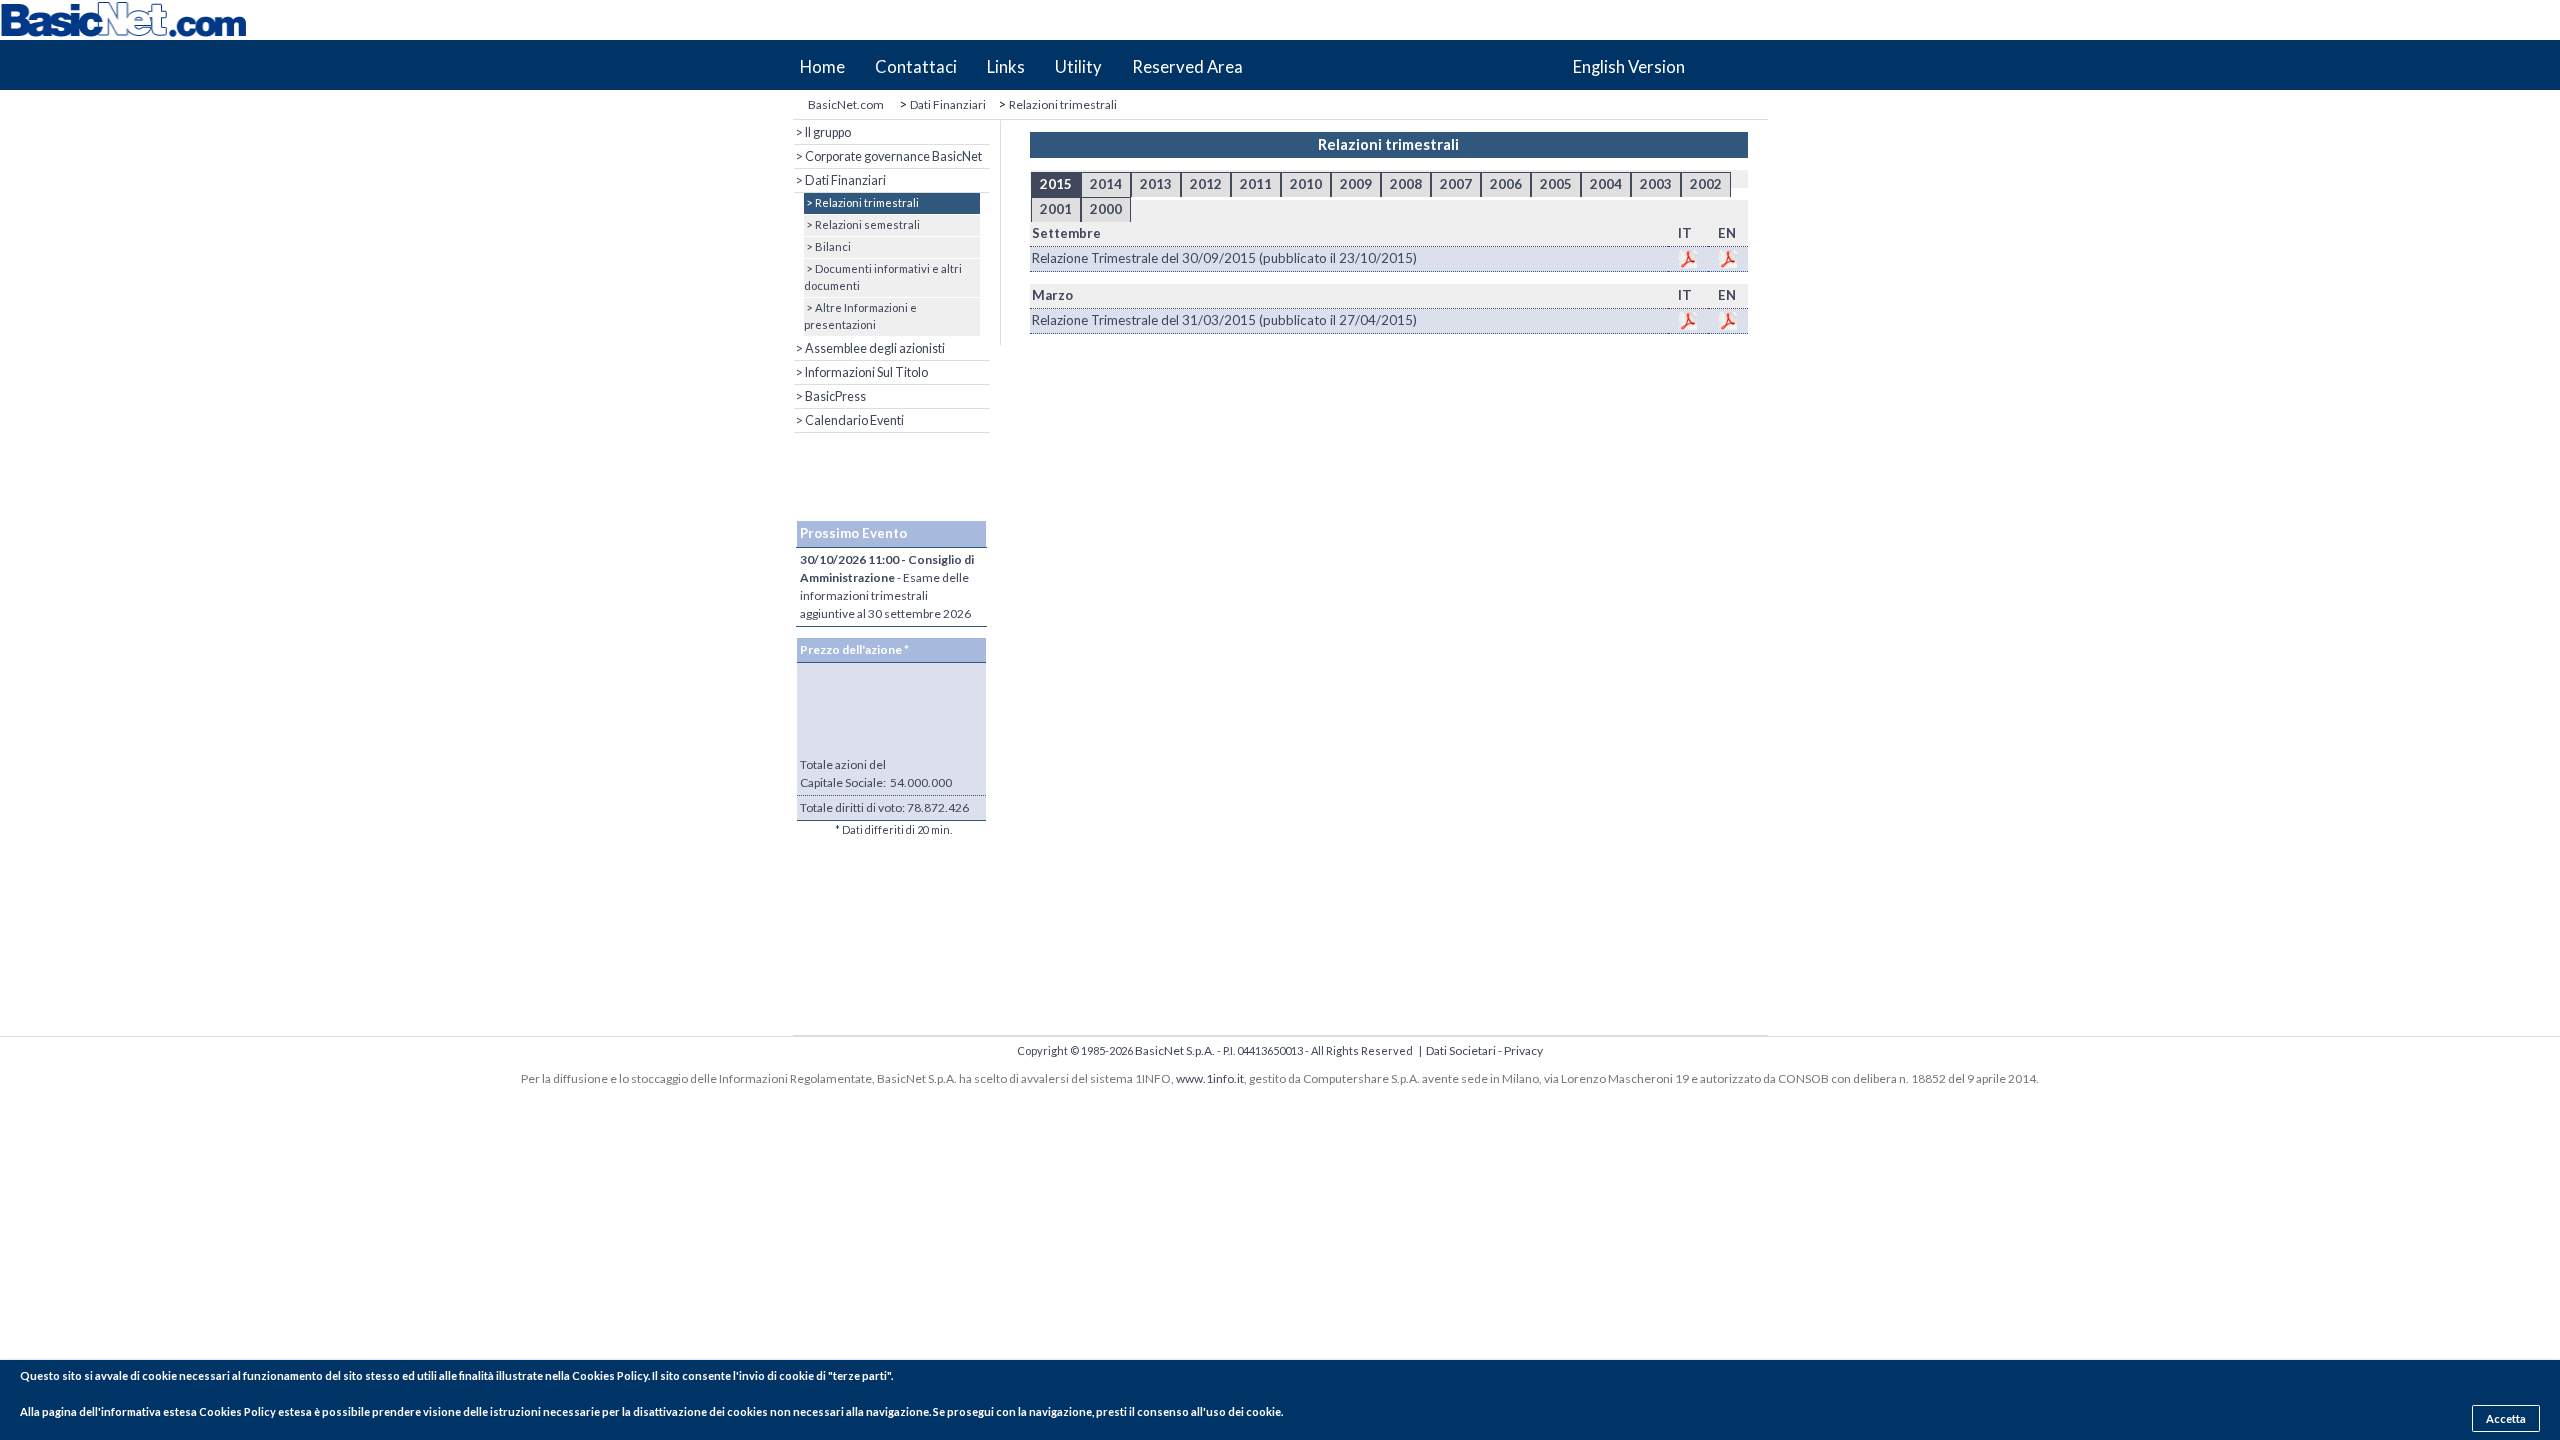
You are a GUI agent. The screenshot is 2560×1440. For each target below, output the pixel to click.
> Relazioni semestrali (862, 224)
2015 (1056, 184)
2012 (1206, 184)
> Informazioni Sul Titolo (861, 372)
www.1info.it (1210, 1078)
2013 (1156, 184)
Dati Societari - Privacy (1484, 1050)
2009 (1356, 184)
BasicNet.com (846, 104)
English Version (1629, 67)
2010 (1306, 184)
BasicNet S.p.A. (1175, 1050)
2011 (1256, 184)
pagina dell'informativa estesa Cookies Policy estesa (177, 1411)
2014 (1106, 184)
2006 (1506, 184)
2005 (1556, 184)
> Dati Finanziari (840, 180)
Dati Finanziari (948, 104)
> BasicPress (830, 396)
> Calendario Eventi (849, 420)
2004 (1606, 184)
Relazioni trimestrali (1063, 104)
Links (1006, 67)
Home (822, 67)
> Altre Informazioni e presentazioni (860, 316)
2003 (1656, 184)
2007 (1456, 184)
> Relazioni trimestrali (861, 202)
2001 (1056, 209)
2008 (1406, 184)
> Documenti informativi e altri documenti (883, 277)
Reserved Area (1187, 67)
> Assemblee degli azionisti (869, 348)
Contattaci (916, 67)
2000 (1106, 209)
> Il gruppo (822, 132)
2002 (1706, 184)
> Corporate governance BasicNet (888, 156)
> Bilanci (827, 246)
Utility (1078, 67)
